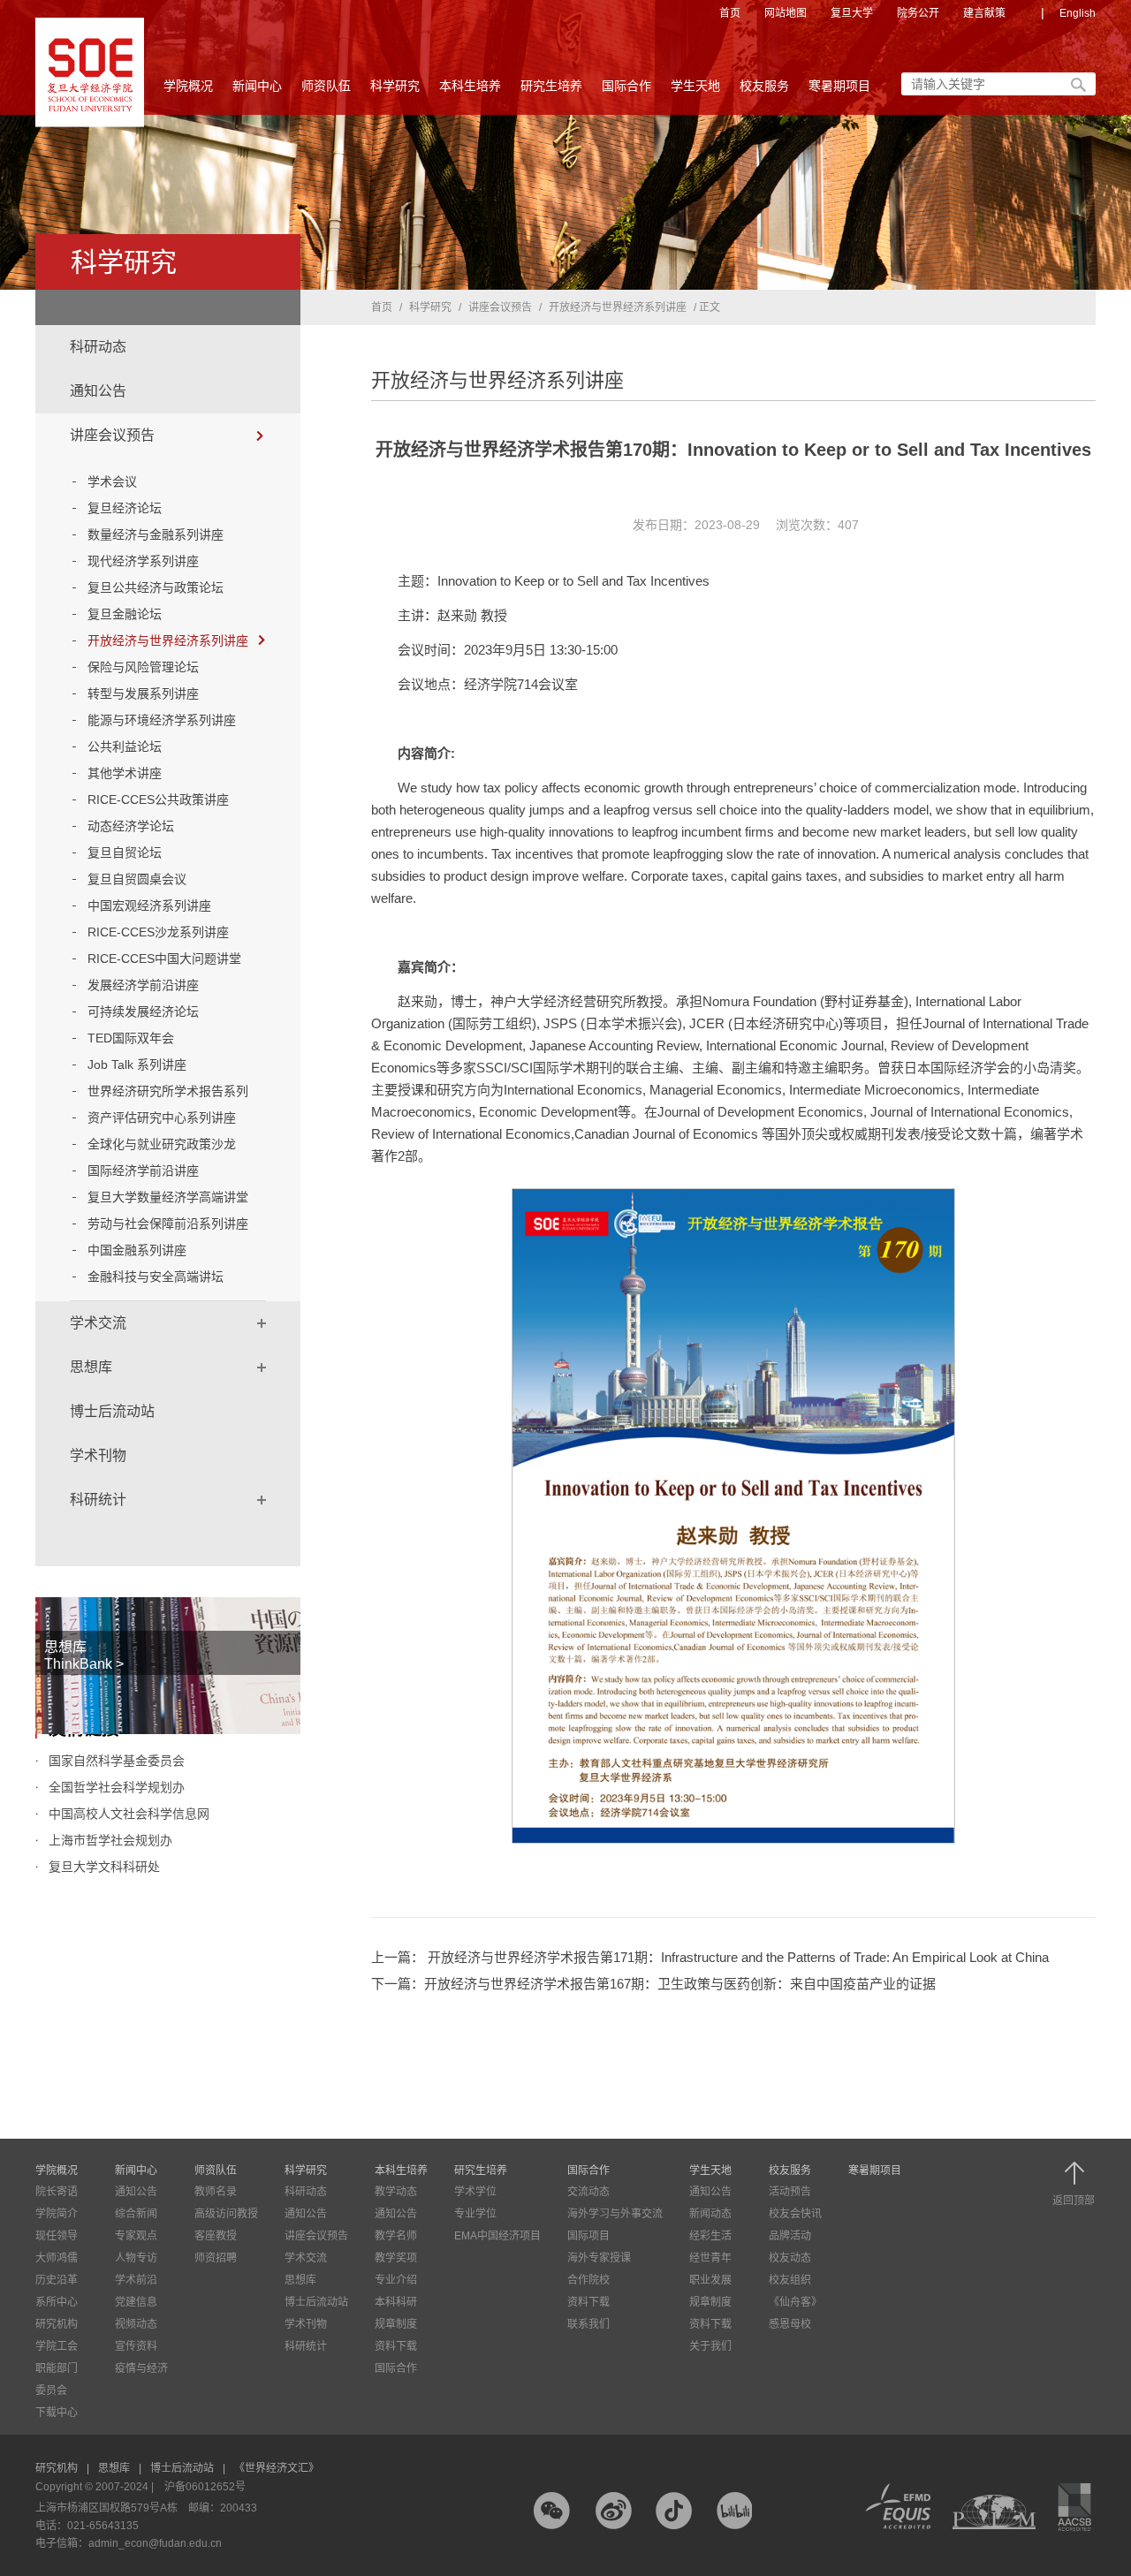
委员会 (51, 2390)
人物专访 (136, 2258)
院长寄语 (57, 2192)
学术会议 (112, 481)
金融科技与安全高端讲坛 (156, 1277)
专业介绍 (396, 2280)
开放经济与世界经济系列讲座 (168, 640)
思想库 (91, 1367)
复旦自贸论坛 (125, 852)
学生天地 (695, 86)
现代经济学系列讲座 (143, 561)
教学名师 (396, 2236)
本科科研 (396, 2302)
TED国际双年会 (131, 1038)
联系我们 (588, 2324)
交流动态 (588, 2192)
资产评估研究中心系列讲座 (162, 1118)
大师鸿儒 (57, 2258)
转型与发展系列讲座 (143, 693)
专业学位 (475, 2214)
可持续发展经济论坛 (143, 1011)
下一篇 (653, 1984)
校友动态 (790, 2258)
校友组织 (790, 2280)
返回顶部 (1074, 2200)
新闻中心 (257, 86)
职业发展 (710, 2280)
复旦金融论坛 (125, 614)
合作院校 (588, 2280)
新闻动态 (710, 2214)
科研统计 (98, 1500)
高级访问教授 (226, 2214)
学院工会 (57, 2346)
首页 (730, 13)
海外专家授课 (599, 2258)
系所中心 (57, 2302)
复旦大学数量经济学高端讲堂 (168, 1197)
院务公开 (918, 13)
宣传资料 (136, 2346)
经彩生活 (710, 2236)
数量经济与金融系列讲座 (156, 534)
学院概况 (188, 86)
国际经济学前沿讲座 (143, 1171)
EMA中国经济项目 (497, 2236)
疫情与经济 (141, 2368)
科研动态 (98, 347)
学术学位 (475, 2192)
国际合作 (626, 86)
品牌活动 (790, 2236)
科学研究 (395, 86)
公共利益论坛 (125, 746)
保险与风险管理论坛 (143, 667)
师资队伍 (326, 86)
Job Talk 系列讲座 (137, 1064)
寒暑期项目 (839, 86)
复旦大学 (852, 13)
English (1078, 13)
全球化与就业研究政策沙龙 (162, 1144)
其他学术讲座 (125, 773)
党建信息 (136, 2302)
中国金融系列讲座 (137, 1250)
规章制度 (396, 2324)
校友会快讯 (795, 2214)
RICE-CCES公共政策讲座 (158, 799)
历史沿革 (57, 2280)
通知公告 (98, 391)
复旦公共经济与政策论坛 (156, 587)
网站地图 (786, 13)
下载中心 (57, 2413)
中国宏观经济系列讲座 (149, 905)
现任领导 (57, 2236)
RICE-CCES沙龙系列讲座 (158, 932)
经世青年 (710, 2258)
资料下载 (396, 2346)
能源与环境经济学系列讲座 (162, 720)
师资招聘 (216, 2258)
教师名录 (216, 2192)
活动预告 (790, 2192)
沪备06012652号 (205, 2487)
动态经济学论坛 (131, 826)
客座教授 (216, 2236)
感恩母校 (790, 2324)
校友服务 (764, 86)
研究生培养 (551, 86)
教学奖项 (396, 2258)
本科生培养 (470, 86)
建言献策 (984, 13)
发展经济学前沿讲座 (143, 985)
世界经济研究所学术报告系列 (168, 1091)
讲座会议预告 (112, 435)
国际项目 (588, 2236)
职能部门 (57, 2368)
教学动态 (396, 2192)
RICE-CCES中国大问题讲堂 (164, 958)
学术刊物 (98, 1455)
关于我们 (710, 2346)
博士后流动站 (112, 1411)
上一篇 (710, 1957)
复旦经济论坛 (125, 508)
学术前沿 (136, 2280)
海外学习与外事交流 (615, 2214)
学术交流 (98, 1323)
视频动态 (136, 2324)
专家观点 (136, 2236)
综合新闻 (136, 2214)
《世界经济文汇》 (277, 2468)
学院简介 (57, 2214)
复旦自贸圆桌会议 (137, 879)
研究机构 (57, 2324)
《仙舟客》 (795, 2302)
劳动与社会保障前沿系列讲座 (168, 1224)
